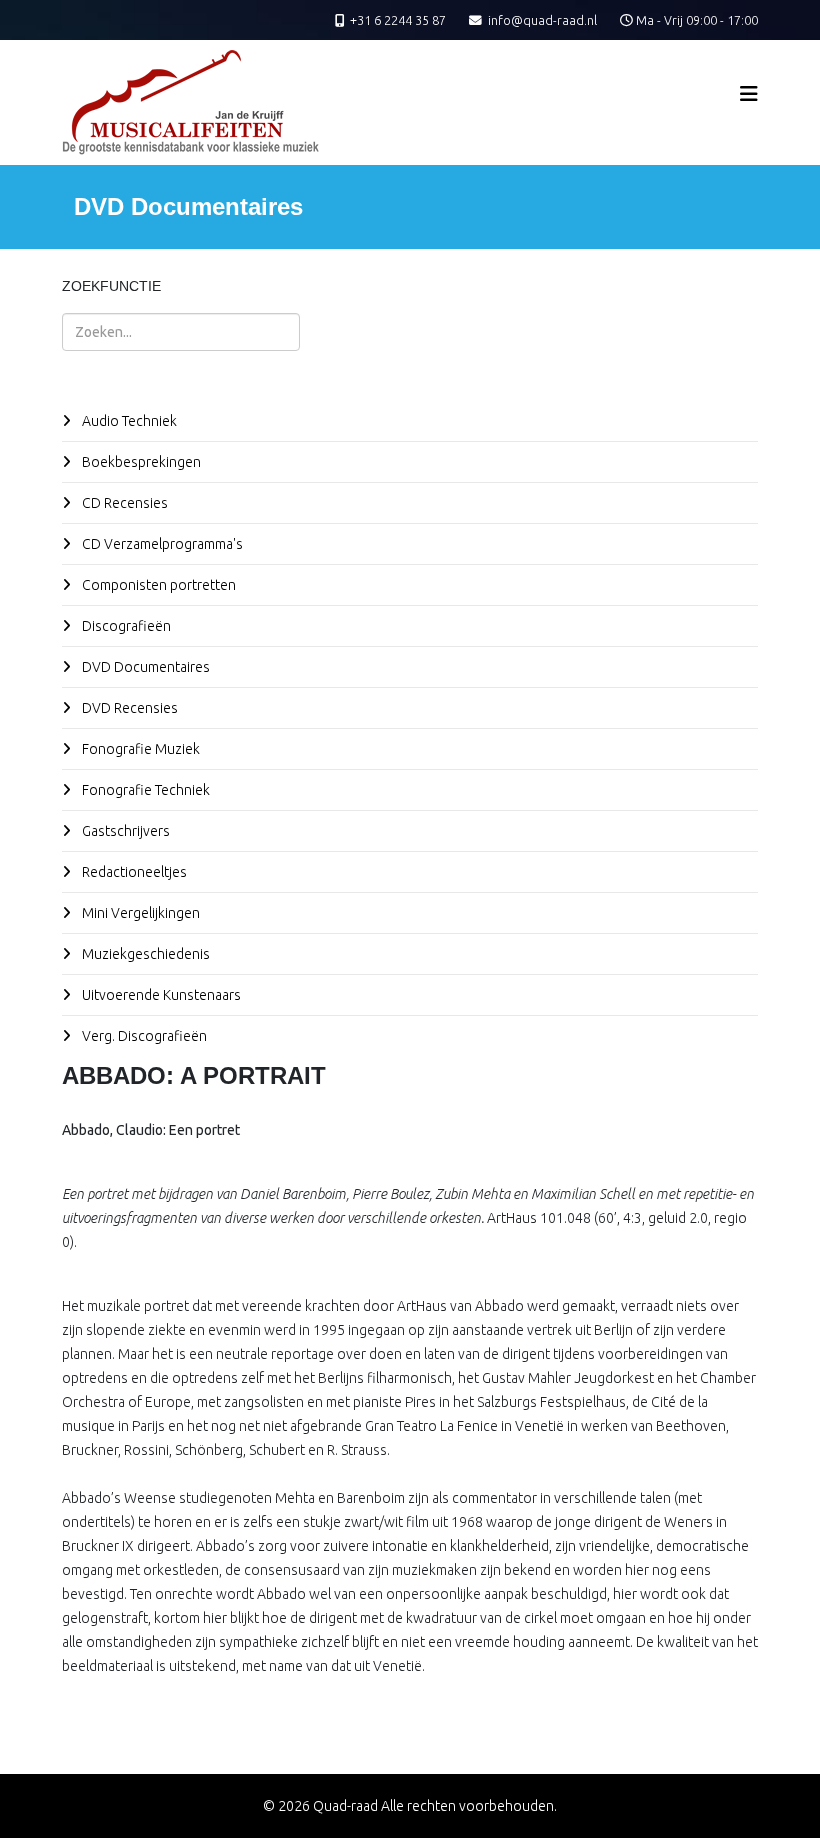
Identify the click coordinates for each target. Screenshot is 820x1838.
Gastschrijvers (124, 831)
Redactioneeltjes (133, 872)
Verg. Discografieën (143, 1036)
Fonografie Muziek (139, 749)
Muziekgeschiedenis (144, 954)
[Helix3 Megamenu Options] (749, 93)
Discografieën (125, 626)
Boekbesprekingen (140, 462)
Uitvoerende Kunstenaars (160, 995)
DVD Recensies (128, 708)
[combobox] (181, 332)
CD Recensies (123, 503)
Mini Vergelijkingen (139, 913)
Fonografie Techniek (144, 790)
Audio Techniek (128, 421)
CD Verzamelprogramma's (161, 544)
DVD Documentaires (144, 667)
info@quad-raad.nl (542, 20)
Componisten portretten (157, 585)
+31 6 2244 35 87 (398, 20)
